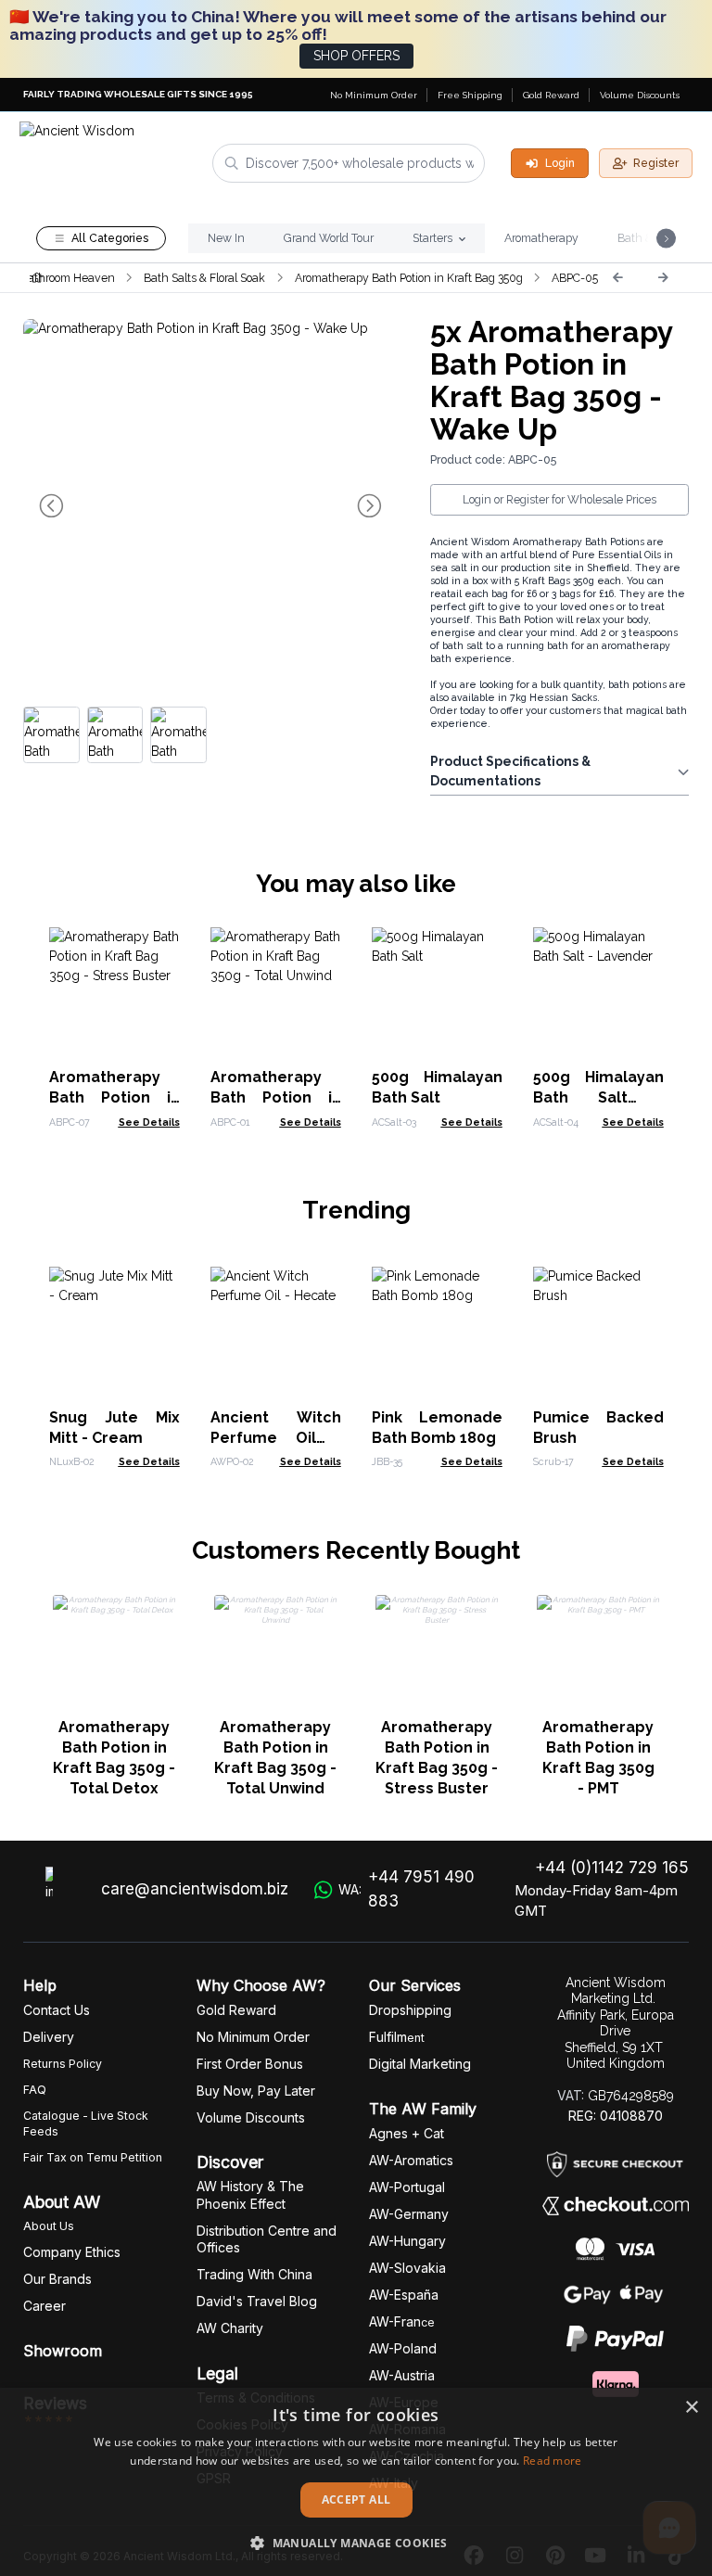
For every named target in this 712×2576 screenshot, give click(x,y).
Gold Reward (551, 95)
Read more (553, 2461)
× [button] (691, 2408)
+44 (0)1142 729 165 (612, 1868)
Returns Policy (63, 2064)
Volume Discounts (640, 95)
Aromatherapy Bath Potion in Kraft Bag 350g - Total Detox (114, 1758)
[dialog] (356, 2482)
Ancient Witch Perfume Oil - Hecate (276, 1438)
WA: (407, 1889)
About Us (49, 2226)
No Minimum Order (374, 95)
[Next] (663, 277)
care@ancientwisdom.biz (195, 1889)
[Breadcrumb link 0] (37, 277)
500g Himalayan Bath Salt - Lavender (598, 1097)
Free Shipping (470, 95)
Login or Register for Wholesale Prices (559, 499)
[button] (356, 2543)
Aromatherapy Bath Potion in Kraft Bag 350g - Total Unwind (275, 1758)
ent (397, 2038)
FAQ (35, 2090)
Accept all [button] (356, 2499)
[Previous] (617, 277)
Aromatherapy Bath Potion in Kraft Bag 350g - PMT (598, 1758)
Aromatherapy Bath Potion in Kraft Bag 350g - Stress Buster (437, 1758)
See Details (149, 1122)
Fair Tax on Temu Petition (93, 2157)
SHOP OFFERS (356, 56)
